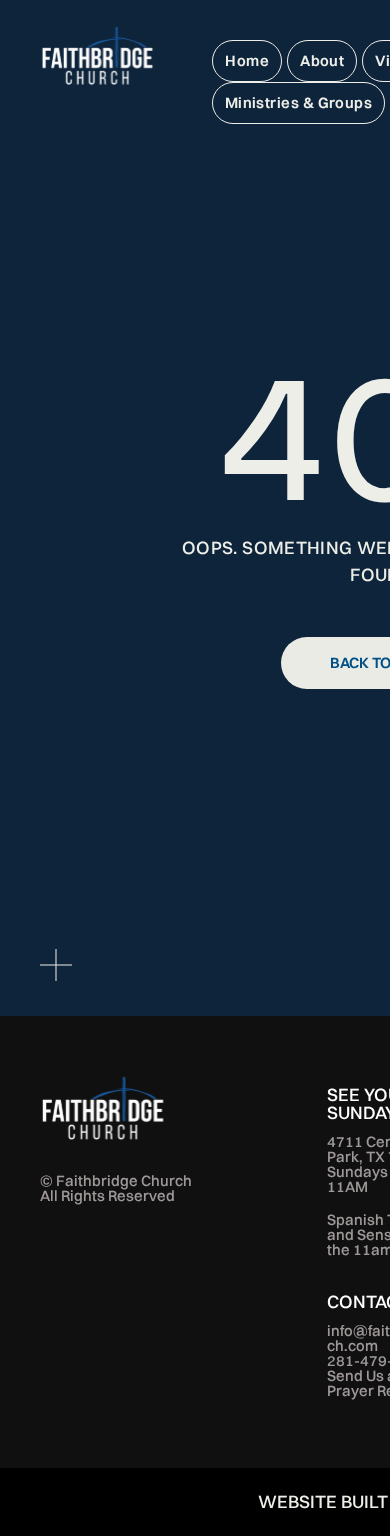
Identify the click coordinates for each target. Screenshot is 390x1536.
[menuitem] (247, 61)
